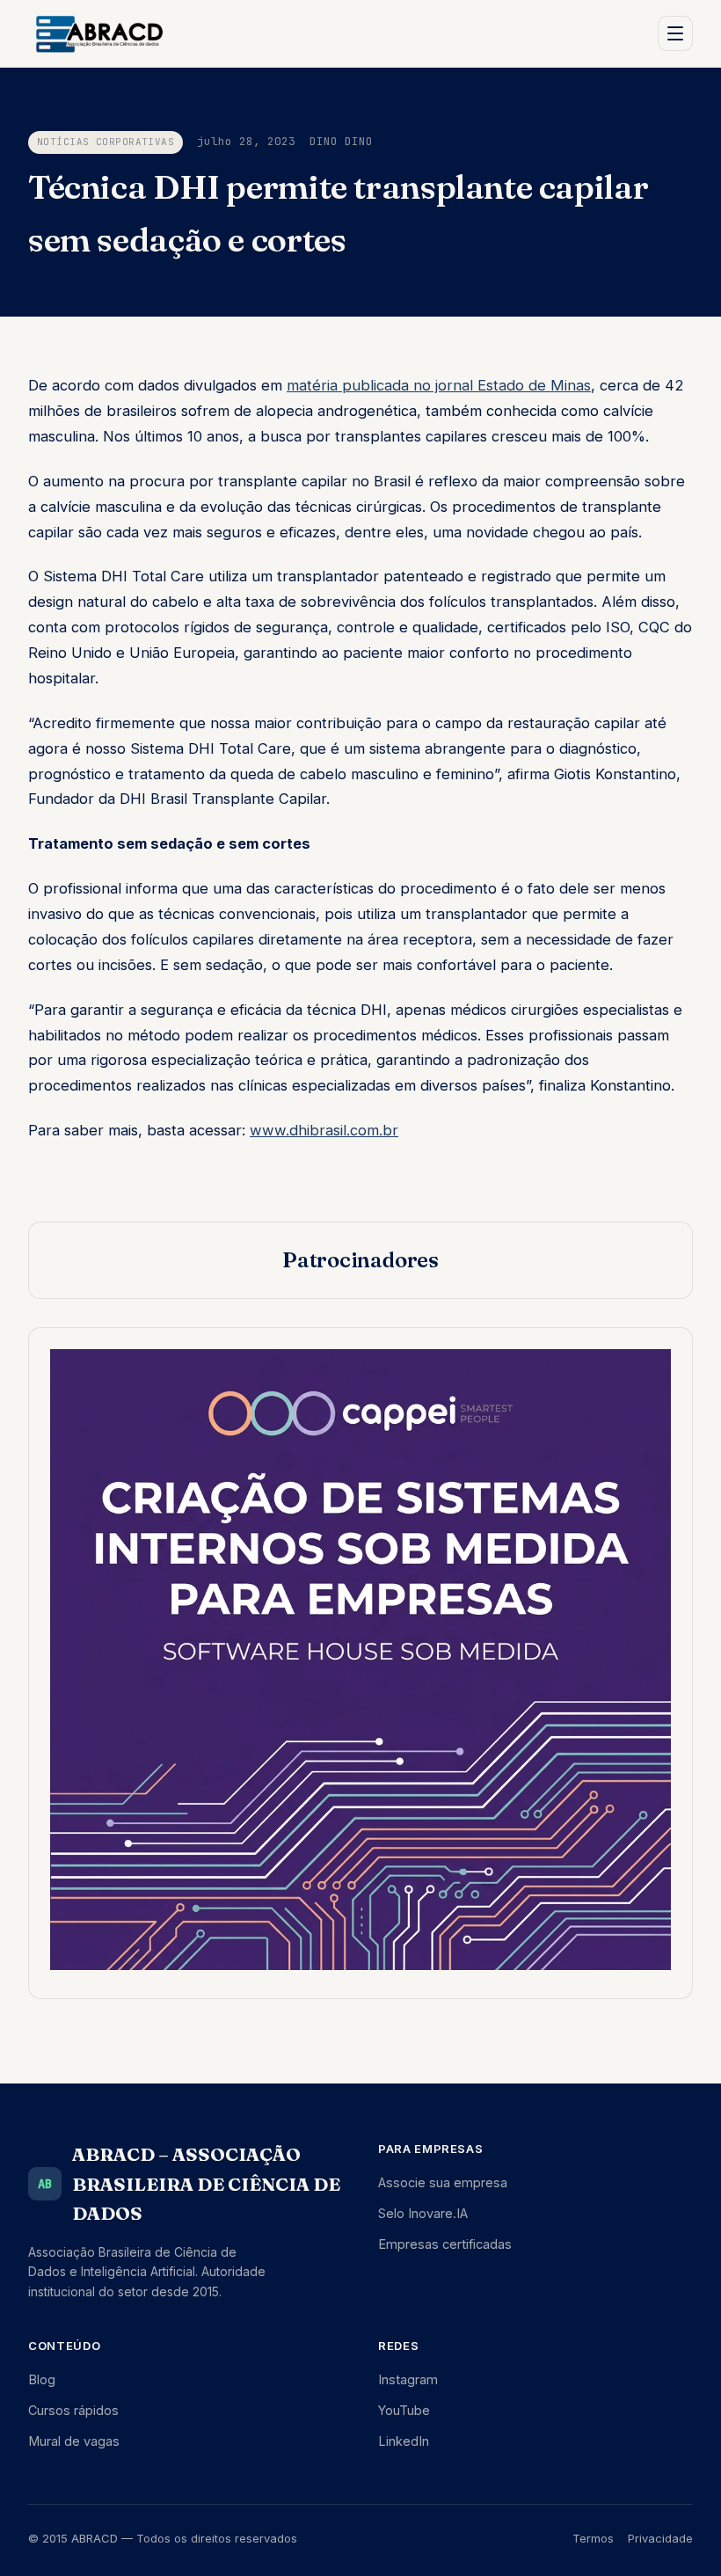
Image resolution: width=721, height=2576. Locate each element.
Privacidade (660, 2538)
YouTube (404, 2410)
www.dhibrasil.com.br (324, 1130)
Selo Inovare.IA (423, 2213)
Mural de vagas (74, 2441)
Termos (593, 2538)
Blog (42, 2379)
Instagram (408, 2379)
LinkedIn (404, 2441)
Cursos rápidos (73, 2410)
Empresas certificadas (445, 2244)
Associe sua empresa (443, 2182)
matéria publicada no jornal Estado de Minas (439, 385)
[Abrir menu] (675, 33)
